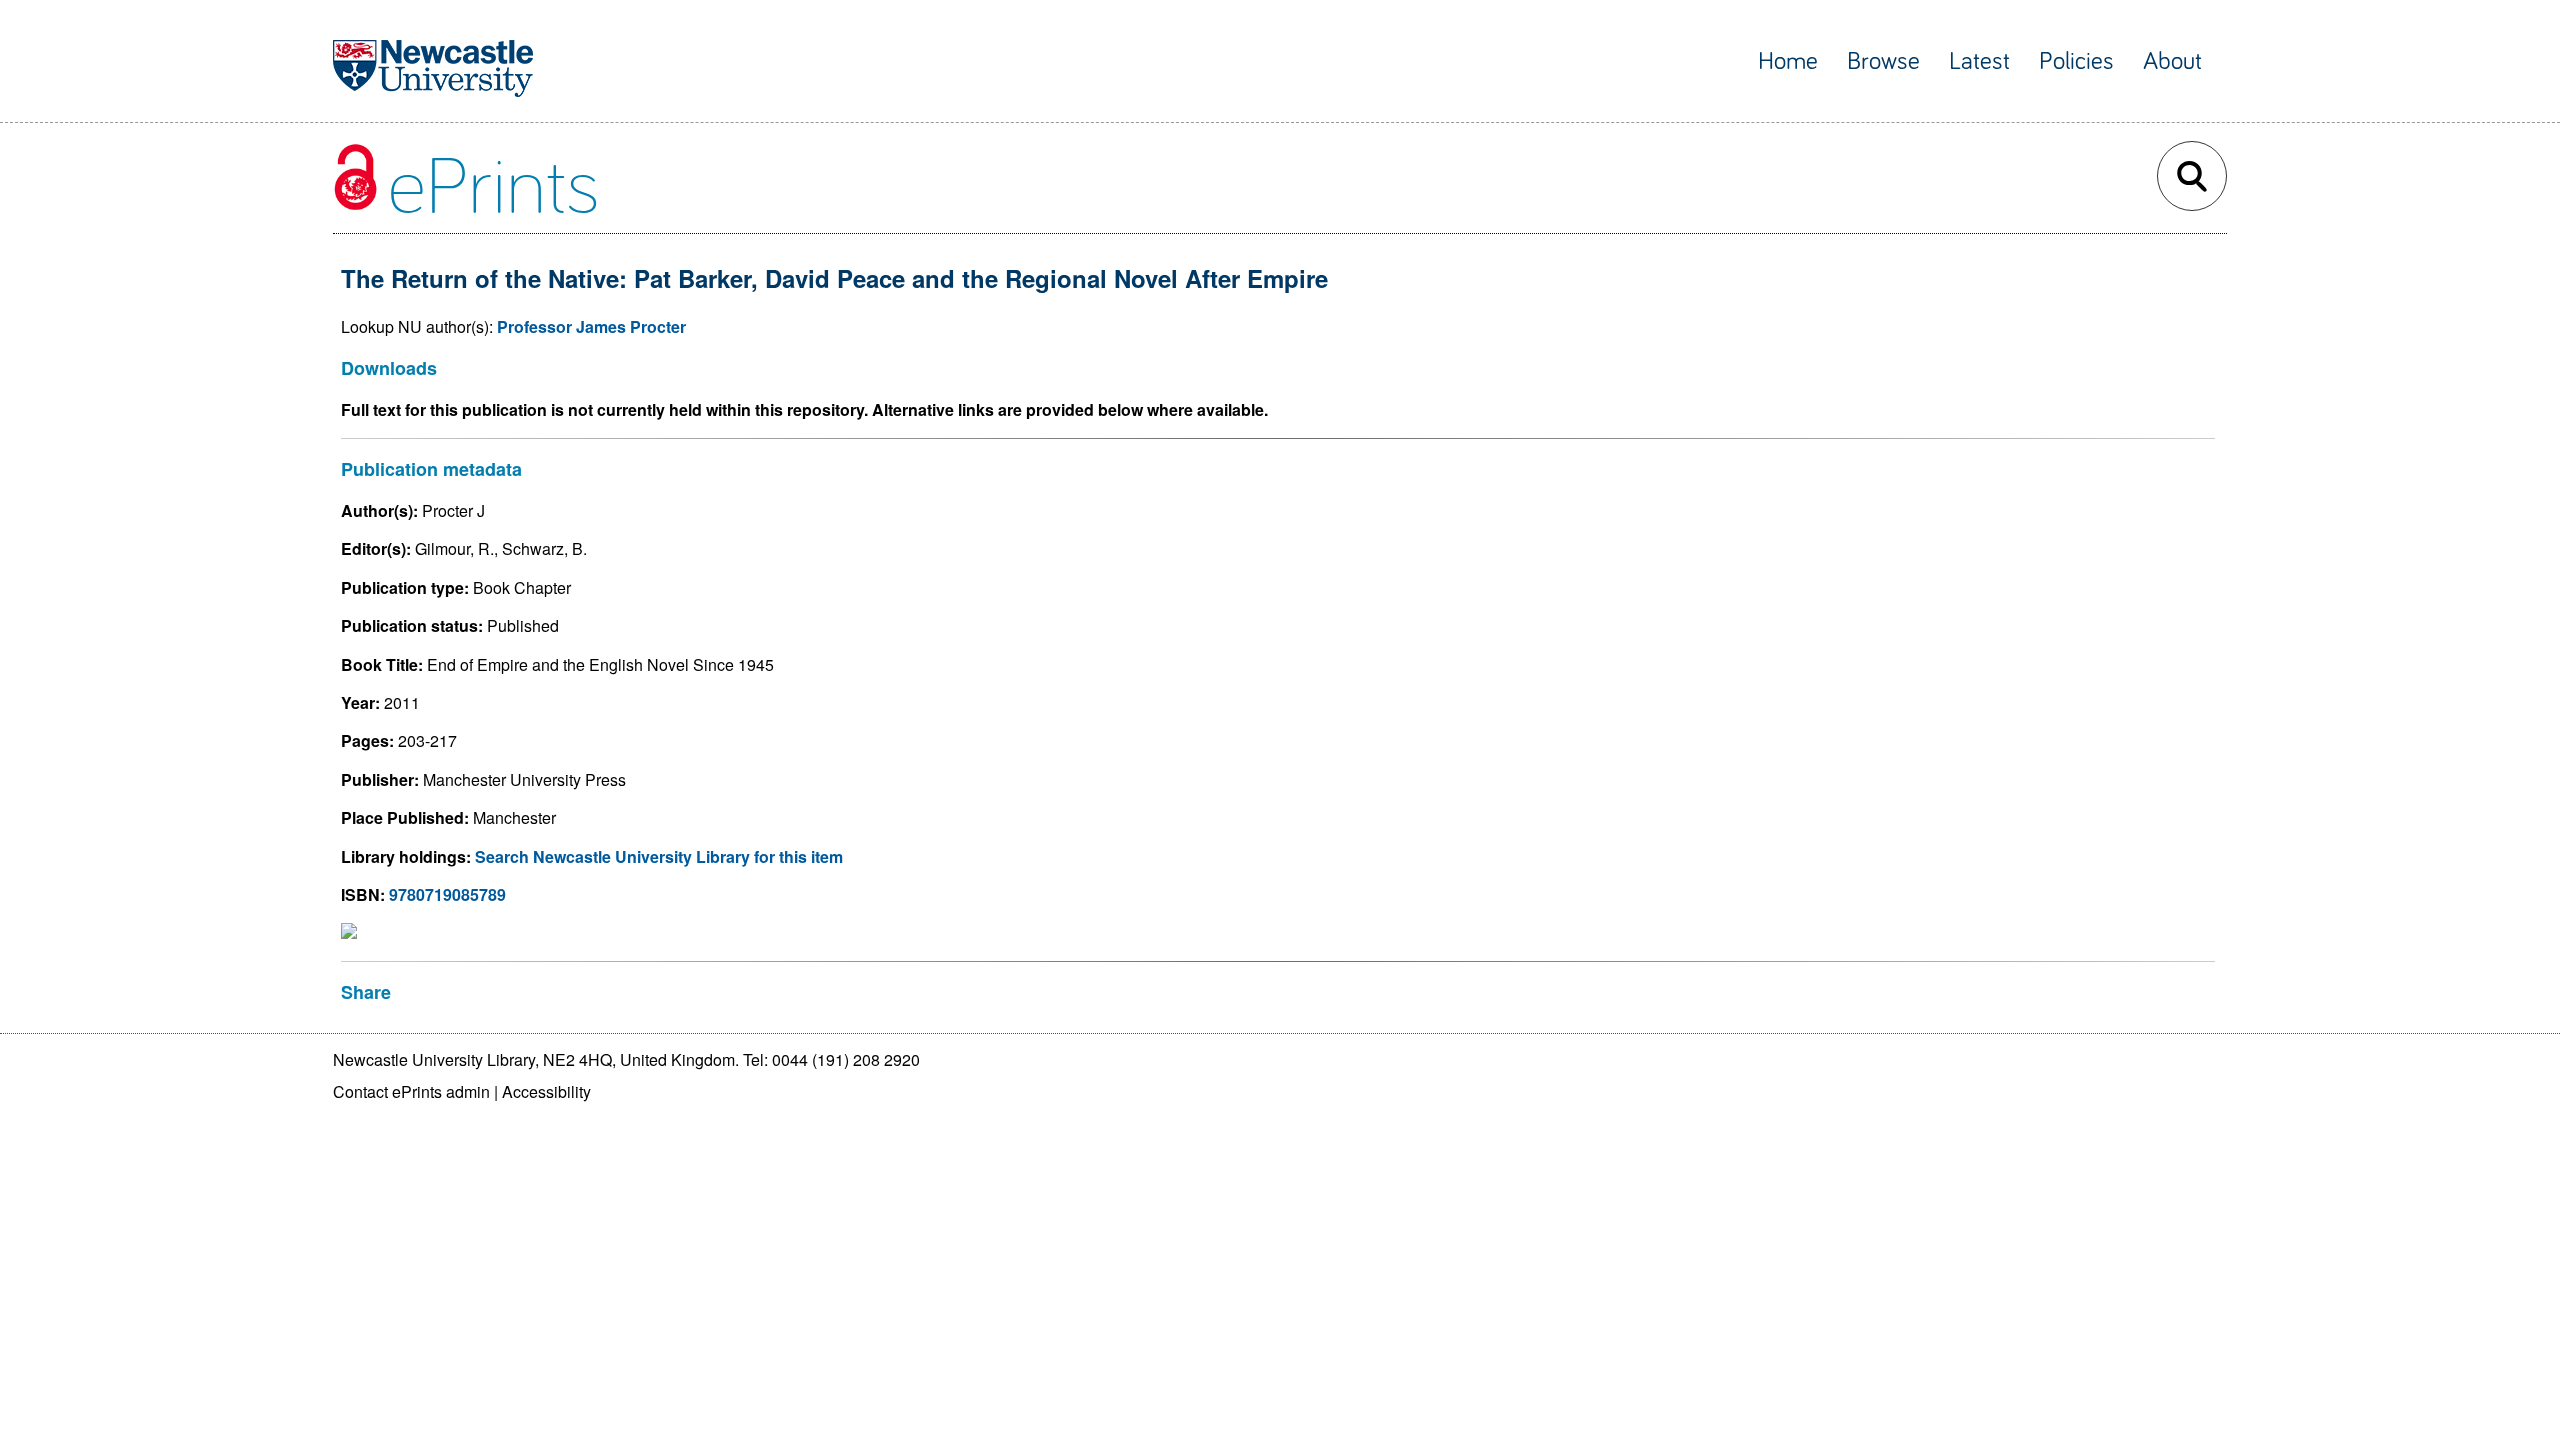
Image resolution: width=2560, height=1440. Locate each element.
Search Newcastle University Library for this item (659, 856)
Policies (2076, 61)
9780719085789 (447, 894)
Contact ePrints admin (411, 1091)
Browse (1883, 61)
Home (1788, 61)
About (2172, 61)
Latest (1979, 61)
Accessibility (546, 1091)
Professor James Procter (591, 326)
